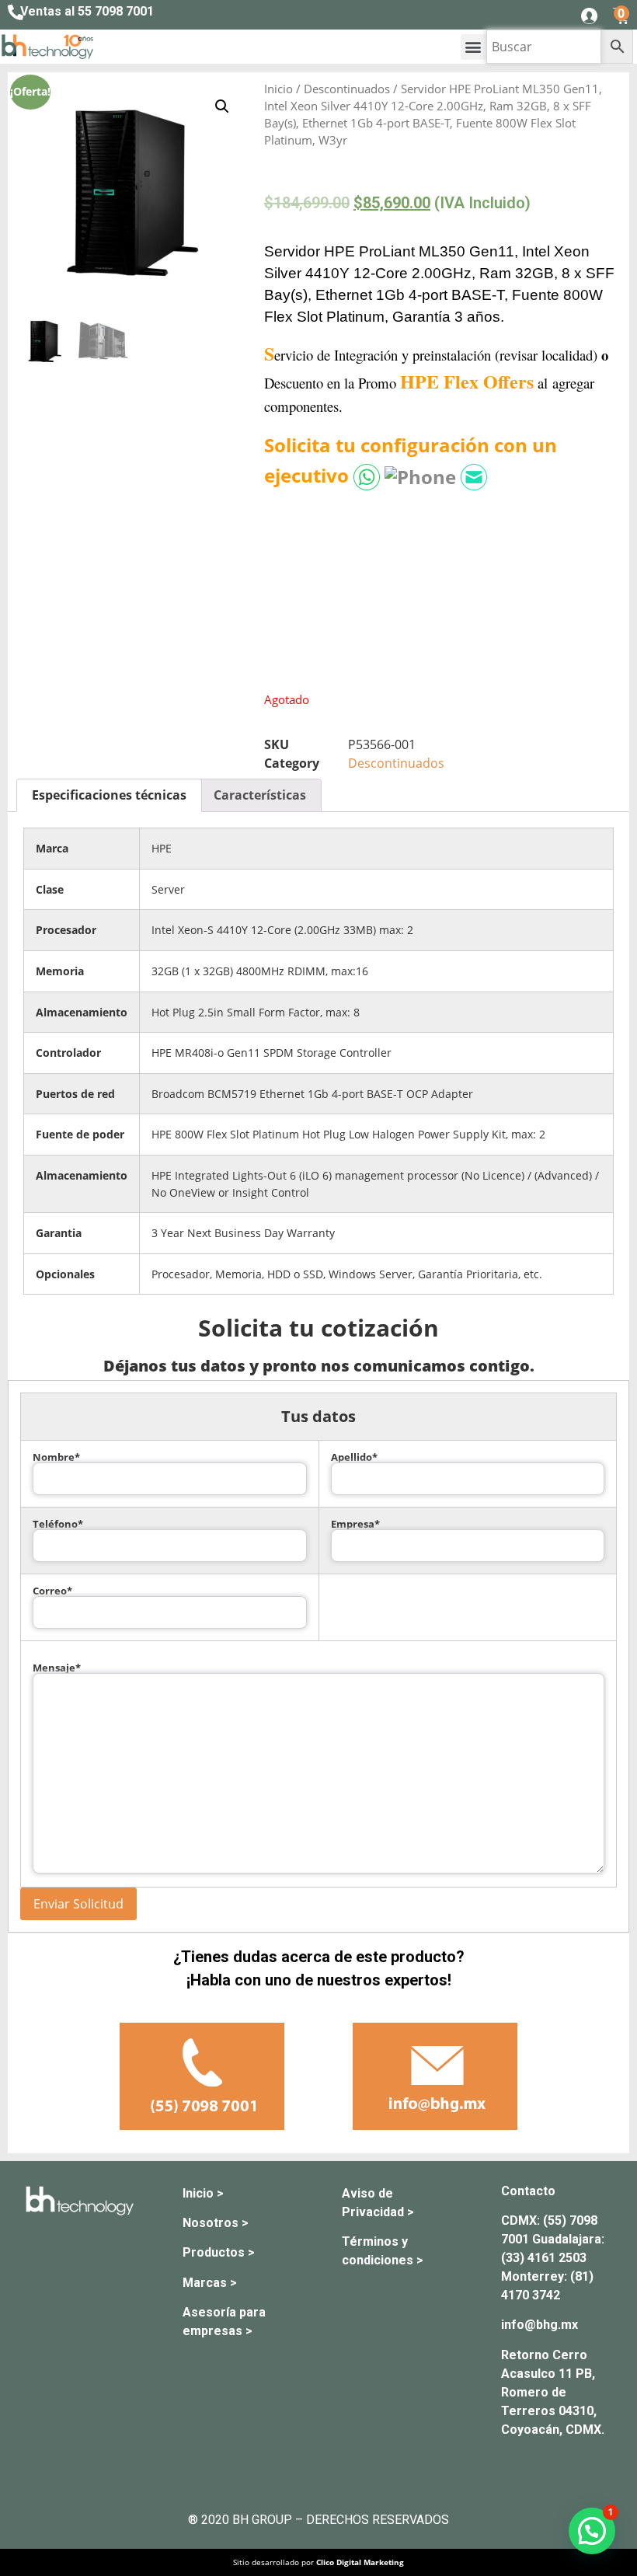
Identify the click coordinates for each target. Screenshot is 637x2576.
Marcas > (210, 2283)
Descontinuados (347, 89)
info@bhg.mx (540, 2325)
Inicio (278, 89)
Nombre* (56, 1458)
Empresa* (355, 1525)
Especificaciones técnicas (109, 795)
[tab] (109, 796)
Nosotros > (216, 2223)
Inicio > (203, 2193)
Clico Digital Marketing (360, 2562)
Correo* (52, 1592)
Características (260, 795)
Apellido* (354, 1458)
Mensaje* (57, 1668)
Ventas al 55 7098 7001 (87, 11)
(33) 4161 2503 (544, 2258)
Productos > (219, 2252)
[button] (473, 47)
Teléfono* (58, 1525)
